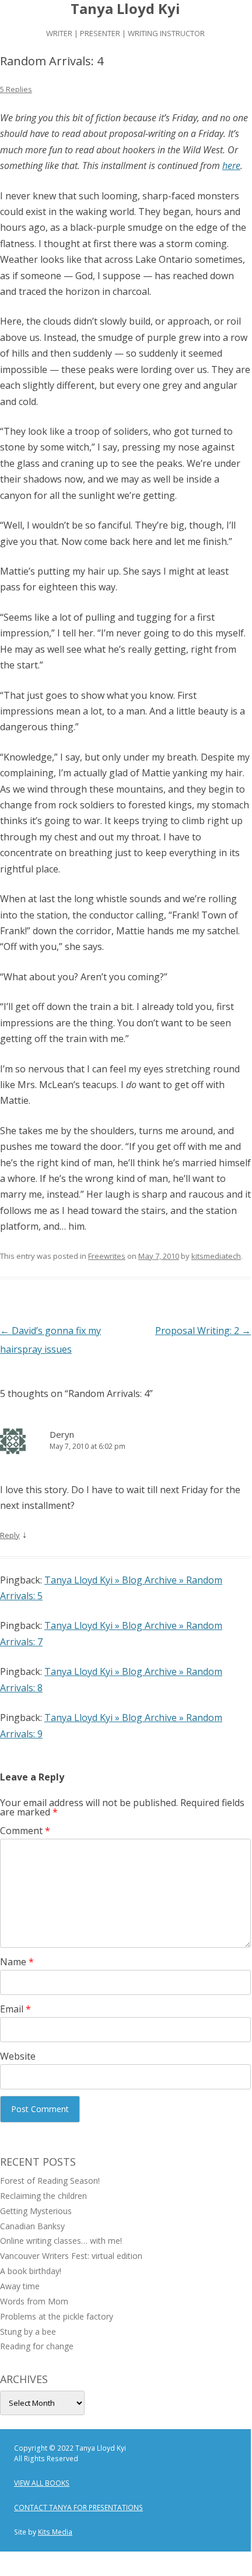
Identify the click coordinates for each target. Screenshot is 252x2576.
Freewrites (107, 1256)
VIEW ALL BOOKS (42, 2483)
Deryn (62, 1434)
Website (18, 2056)
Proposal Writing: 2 (203, 1331)
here (231, 166)
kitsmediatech (216, 1256)
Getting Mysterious (36, 2211)
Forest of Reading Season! (50, 2181)
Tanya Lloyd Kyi (125, 9)
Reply (10, 1535)
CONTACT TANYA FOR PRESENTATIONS (78, 2508)
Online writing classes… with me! (61, 2241)
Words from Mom (34, 2301)
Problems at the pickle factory (57, 2316)
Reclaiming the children (43, 2196)
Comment (25, 1831)
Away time (20, 2286)
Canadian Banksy (32, 2226)
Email (15, 2009)
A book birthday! (31, 2271)
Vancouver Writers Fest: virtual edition (71, 2256)
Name (17, 1962)
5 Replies (16, 89)
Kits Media (55, 2532)
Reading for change (37, 2346)
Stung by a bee (28, 2332)
